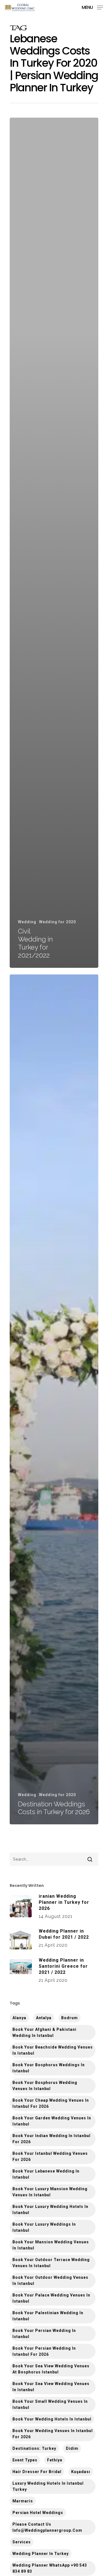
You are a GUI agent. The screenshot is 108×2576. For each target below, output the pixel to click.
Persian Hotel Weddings (38, 2513)
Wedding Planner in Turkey (41, 2554)
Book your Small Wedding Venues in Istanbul (50, 2404)
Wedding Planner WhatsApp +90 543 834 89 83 (50, 2568)
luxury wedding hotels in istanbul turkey (48, 2486)
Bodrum (70, 2018)
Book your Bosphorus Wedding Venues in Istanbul (45, 2086)
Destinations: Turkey (34, 2448)
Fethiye (55, 2460)
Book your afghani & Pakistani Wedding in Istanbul (44, 2032)
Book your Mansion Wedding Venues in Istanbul (51, 2245)
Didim (72, 2448)
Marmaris (23, 2501)
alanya (19, 2018)
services (22, 2542)
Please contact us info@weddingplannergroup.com (47, 2527)
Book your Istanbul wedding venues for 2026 (50, 2156)
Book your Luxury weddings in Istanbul (44, 2227)
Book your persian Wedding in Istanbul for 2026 (44, 2351)
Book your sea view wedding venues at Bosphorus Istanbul (51, 2369)
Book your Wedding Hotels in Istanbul (52, 2419)
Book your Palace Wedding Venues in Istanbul (51, 2298)
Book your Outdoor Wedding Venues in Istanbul (50, 2280)
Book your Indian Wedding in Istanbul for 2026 (52, 2139)
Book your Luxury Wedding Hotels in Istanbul (50, 2210)
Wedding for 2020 (57, 922)
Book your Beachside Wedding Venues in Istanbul (53, 2050)
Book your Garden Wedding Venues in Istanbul (52, 2121)
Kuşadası (81, 2472)
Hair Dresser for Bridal (37, 2472)
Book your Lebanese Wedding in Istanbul (46, 2174)
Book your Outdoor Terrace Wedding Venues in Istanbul (51, 2263)
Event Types (25, 2460)
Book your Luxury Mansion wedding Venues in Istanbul (50, 2192)
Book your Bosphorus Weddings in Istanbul (49, 2068)
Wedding (27, 922)
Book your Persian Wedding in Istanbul (44, 2334)
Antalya (44, 2018)
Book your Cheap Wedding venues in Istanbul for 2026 (51, 2103)
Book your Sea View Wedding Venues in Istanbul (51, 2387)
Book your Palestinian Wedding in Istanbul (48, 2316)
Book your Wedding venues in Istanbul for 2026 (53, 2434)
